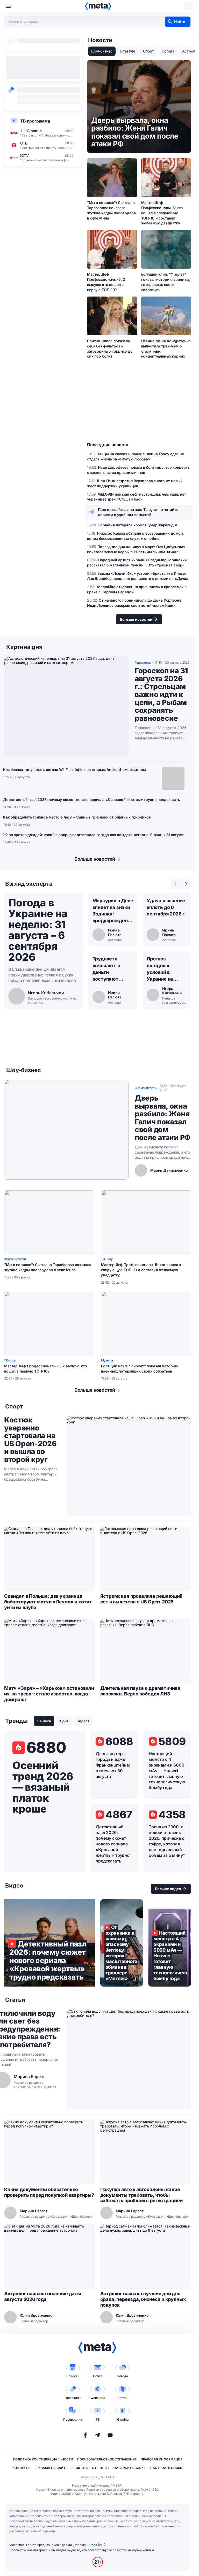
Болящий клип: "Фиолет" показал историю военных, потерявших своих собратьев (166, 282)
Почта (98, 2376)
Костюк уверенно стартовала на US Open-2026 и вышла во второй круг (30, 1440)
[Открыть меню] (8, 6)
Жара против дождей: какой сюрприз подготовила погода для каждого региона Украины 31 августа (94, 835)
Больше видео (168, 1889)
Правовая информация (162, 2459)
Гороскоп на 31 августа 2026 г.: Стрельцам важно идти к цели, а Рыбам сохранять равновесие (161, 694)
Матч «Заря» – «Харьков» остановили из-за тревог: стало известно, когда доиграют (49, 1694)
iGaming (122, 2419)
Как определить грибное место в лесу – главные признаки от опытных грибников (77, 817)
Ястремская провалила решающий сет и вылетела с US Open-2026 (141, 1599)
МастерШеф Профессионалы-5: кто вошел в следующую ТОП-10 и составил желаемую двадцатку (162, 213)
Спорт (148, 51)
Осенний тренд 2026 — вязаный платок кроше (43, 1787)
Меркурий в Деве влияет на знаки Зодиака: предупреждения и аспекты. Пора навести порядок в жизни (113, 911)
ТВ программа (35, 121)
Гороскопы (73, 2398)
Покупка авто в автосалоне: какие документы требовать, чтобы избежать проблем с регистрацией (141, 2195)
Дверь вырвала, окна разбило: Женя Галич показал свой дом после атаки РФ (163, 1118)
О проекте (101, 2468)
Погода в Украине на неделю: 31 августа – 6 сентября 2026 (38, 930)
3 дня (64, 1721)
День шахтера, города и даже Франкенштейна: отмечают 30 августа (113, 1765)
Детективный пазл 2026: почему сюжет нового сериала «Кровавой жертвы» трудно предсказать (92, 800)
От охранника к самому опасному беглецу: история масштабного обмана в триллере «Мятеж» (122, 1943)
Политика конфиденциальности (43, 2459)
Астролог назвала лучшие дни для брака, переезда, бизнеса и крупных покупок (143, 2299)
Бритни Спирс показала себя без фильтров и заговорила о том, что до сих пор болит (110, 349)
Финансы (98, 2398)
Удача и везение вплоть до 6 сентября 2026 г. (166, 907)
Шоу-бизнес (102, 51)
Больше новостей (95, 859)
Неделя (83, 1721)
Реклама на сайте (51, 2468)
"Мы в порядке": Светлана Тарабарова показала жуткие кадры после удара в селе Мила (111, 210)
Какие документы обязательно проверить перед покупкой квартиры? (49, 2192)
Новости (73, 2376)
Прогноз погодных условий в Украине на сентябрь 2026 (164, 969)
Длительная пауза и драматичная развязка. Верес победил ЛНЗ (140, 1691)
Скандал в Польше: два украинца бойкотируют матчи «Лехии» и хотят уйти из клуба (48, 1602)
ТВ (98, 2419)
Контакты (21, 2468)
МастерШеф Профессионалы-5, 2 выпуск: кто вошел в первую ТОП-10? (106, 282)
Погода (168, 51)
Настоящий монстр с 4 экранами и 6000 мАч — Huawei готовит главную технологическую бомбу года (167, 1771)
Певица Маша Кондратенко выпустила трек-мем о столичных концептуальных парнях (166, 349)
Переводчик (73, 2419)
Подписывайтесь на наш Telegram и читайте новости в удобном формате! (138, 512)
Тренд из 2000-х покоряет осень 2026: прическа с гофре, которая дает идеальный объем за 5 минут (167, 1841)
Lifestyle (128, 51)
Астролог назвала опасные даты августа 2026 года (43, 2296)
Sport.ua (80, 2468)
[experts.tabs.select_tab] (176, 884)
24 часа (44, 1721)
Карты (122, 2398)
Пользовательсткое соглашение (107, 2459)
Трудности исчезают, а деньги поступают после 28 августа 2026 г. (113, 969)
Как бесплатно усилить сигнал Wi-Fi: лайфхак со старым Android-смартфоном (74, 770)
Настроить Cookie (130, 2468)
